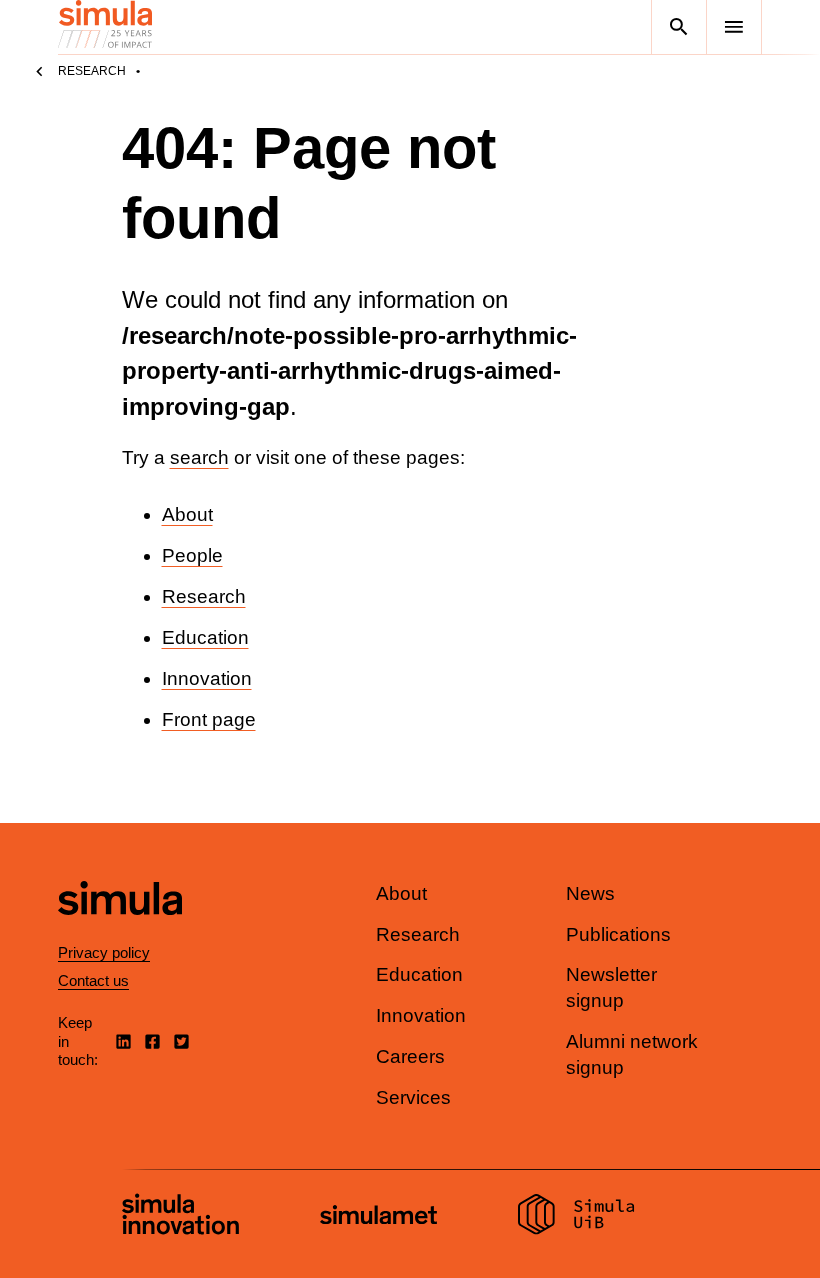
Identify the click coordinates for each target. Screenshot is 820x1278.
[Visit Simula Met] (378, 1217)
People (192, 555)
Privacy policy (104, 952)
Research (92, 71)
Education (205, 637)
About (187, 514)
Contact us (93, 980)
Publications (618, 934)
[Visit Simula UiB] (576, 1217)
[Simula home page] (120, 932)
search (199, 457)
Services (413, 1097)
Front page (209, 719)
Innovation (207, 678)
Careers (410, 1056)
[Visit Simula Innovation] (180, 1217)
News (590, 893)
